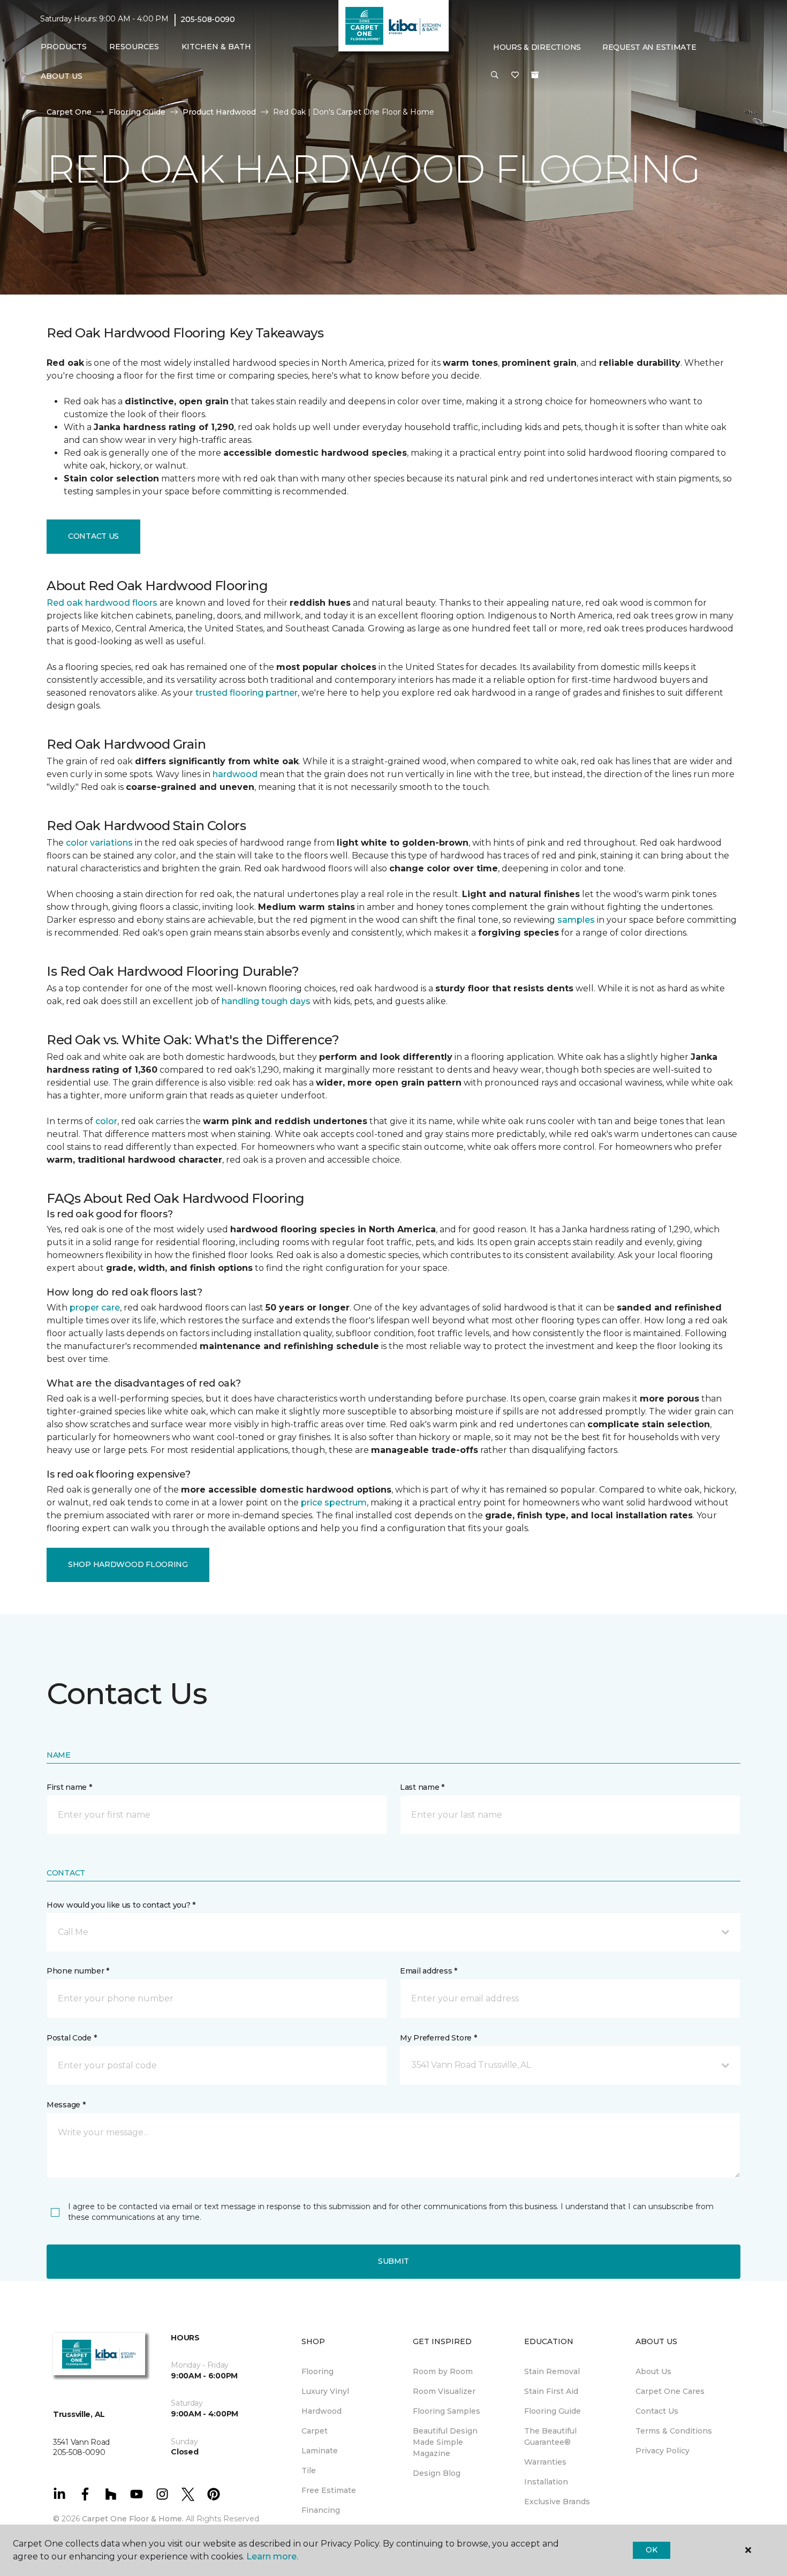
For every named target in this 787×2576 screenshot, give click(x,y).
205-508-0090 (208, 19)
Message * (66, 2105)
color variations (99, 843)
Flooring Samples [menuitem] (447, 2411)
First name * (69, 1787)
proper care (95, 1308)
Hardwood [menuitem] (321, 2411)
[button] (495, 76)
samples (576, 920)
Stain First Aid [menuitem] (551, 2391)
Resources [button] (134, 47)
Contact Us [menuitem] (657, 2411)
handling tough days (266, 1001)
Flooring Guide (137, 112)
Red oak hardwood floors (102, 603)
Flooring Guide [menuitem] (553, 2411)
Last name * (422, 1787)
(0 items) (535, 75)
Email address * (429, 1971)
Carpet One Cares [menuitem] (670, 2391)
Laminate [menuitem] (320, 2451)
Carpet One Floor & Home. (133, 2519)
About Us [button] (62, 76)
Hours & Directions (537, 47)
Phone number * (78, 1971)
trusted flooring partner (247, 693)
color (106, 1121)
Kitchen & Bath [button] (216, 47)
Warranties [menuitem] (545, 2462)
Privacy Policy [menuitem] (663, 2451)
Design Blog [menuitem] (437, 2473)
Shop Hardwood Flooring (128, 1564)
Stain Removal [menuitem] (552, 2371)
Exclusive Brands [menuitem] (557, 2502)
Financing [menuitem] (321, 2510)
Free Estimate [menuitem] (329, 2490)
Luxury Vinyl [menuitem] (325, 2391)
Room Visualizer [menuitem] (444, 2391)
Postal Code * (71, 2038)
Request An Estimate (649, 47)
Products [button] (64, 47)
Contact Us (93, 536)
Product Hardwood (219, 112)
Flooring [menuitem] (317, 2371)
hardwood (235, 774)
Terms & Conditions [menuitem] (674, 2431)
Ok (651, 2550)
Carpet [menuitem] (315, 2431)
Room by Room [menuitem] (443, 2371)
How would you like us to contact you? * (121, 1905)
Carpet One (69, 112)
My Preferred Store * (438, 2038)
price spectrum (334, 1502)
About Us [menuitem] (653, 2371)
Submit (393, 2261)
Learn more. (272, 2556)
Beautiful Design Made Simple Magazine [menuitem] (445, 2442)
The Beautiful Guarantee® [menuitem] (550, 2436)
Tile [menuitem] (309, 2470)
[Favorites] (515, 76)
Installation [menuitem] (546, 2482)
